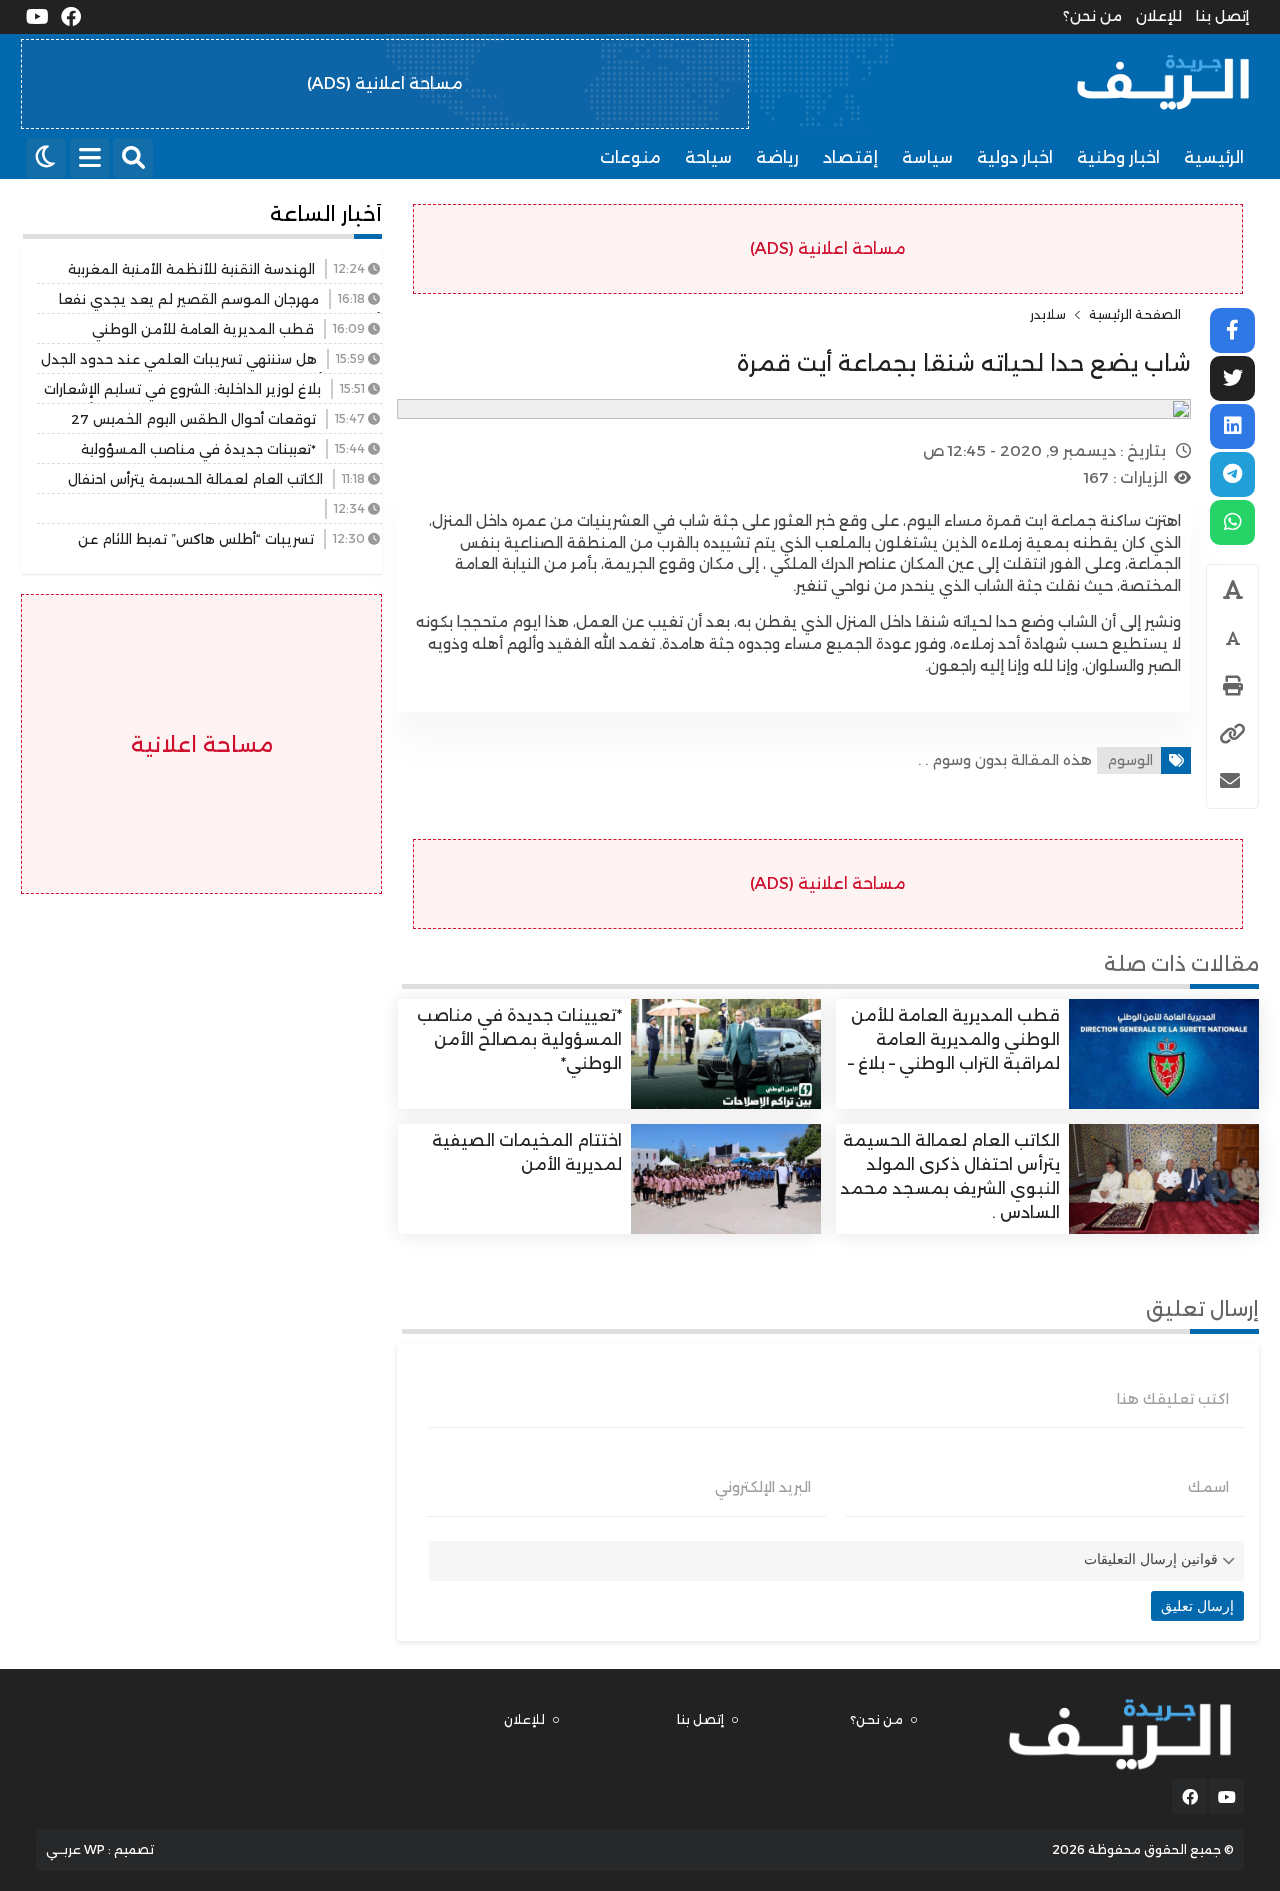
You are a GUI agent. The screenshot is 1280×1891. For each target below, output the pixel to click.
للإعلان (1159, 16)
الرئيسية (1214, 157)
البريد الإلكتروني (763, 1487)
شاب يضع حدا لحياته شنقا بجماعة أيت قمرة (964, 363)
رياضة (777, 157)
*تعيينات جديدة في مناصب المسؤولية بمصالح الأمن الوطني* (519, 1039)
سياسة (927, 157)
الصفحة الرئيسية (1135, 315)
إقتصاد (850, 157)
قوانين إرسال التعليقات (1151, 1559)
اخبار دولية (1015, 157)
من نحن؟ (1092, 16)
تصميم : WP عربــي (100, 1849)
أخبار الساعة (326, 214)
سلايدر (1048, 315)
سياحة (708, 157)
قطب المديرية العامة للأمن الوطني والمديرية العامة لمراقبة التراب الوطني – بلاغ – (954, 1039)
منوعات (630, 157)
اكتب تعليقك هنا (1173, 1399)
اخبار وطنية (1118, 157)
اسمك (1208, 1487)
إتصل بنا (1222, 16)
